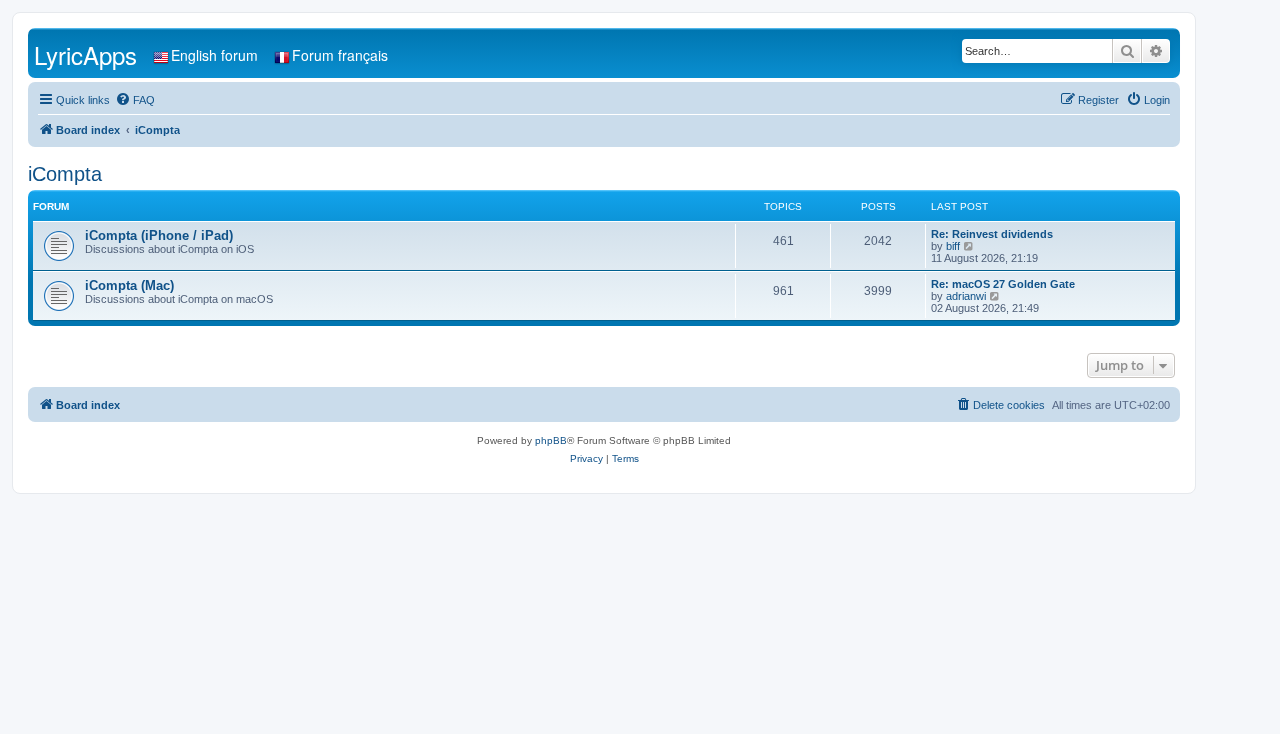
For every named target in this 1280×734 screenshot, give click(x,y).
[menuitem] (135, 100)
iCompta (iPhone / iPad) (159, 235)
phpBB (551, 440)
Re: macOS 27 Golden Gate (1003, 284)
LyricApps (85, 54)
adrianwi (966, 296)
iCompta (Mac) (129, 285)
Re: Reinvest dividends (992, 234)
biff (953, 246)
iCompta (65, 174)
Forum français (340, 55)
